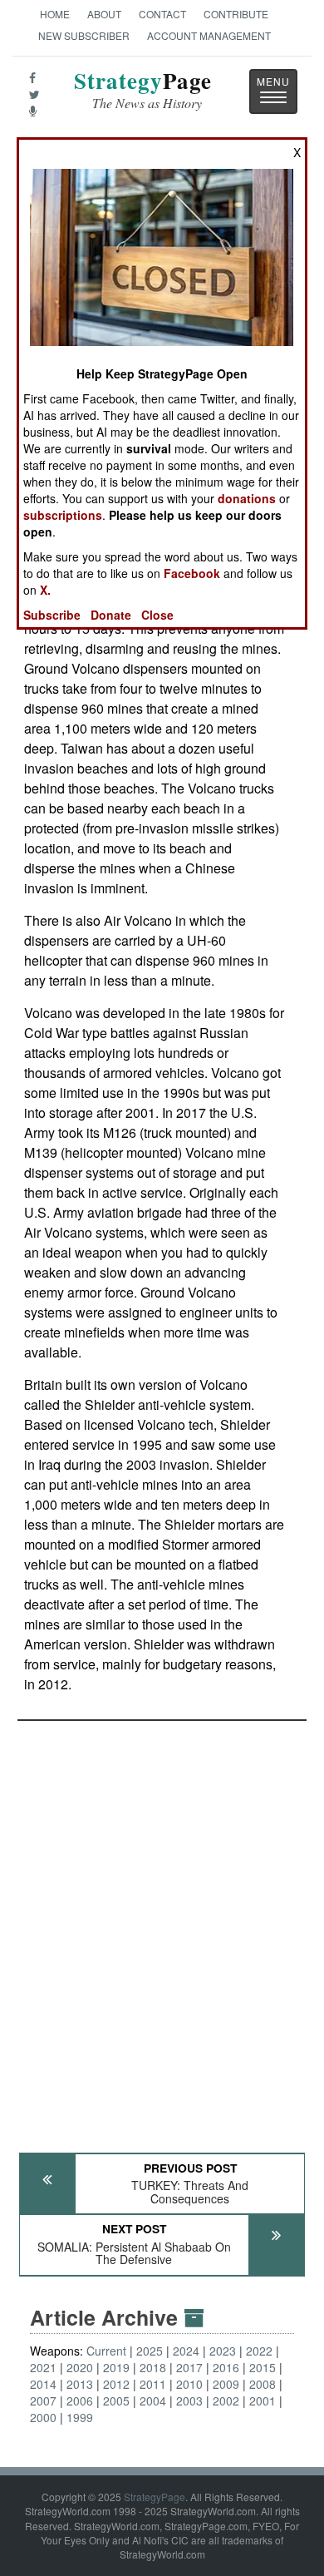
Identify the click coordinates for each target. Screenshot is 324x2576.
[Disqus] (162, 1929)
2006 (80, 2400)
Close (157, 615)
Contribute (236, 14)
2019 (116, 2367)
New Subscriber (84, 35)
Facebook (192, 573)
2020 (80, 2367)
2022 (259, 2351)
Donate (111, 615)
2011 (153, 2384)
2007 (43, 2400)
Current (106, 2351)
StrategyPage (155, 2497)
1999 (80, 2417)
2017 (189, 2367)
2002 (226, 2400)
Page (143, 90)
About (104, 14)
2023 (223, 2351)
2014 (43, 2384)
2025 (150, 2351)
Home (55, 14)
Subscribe (52, 615)
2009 (226, 2384)
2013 (80, 2384)
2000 (43, 2417)
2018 (153, 2367)
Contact (162, 14)
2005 (116, 2400)
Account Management (209, 35)
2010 (189, 2384)
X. (45, 590)
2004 (153, 2400)
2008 (263, 2384)
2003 (189, 2400)
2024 (186, 2351)
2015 (263, 2367)
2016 (226, 2367)
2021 (43, 2367)
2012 (116, 2384)
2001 (263, 2400)
